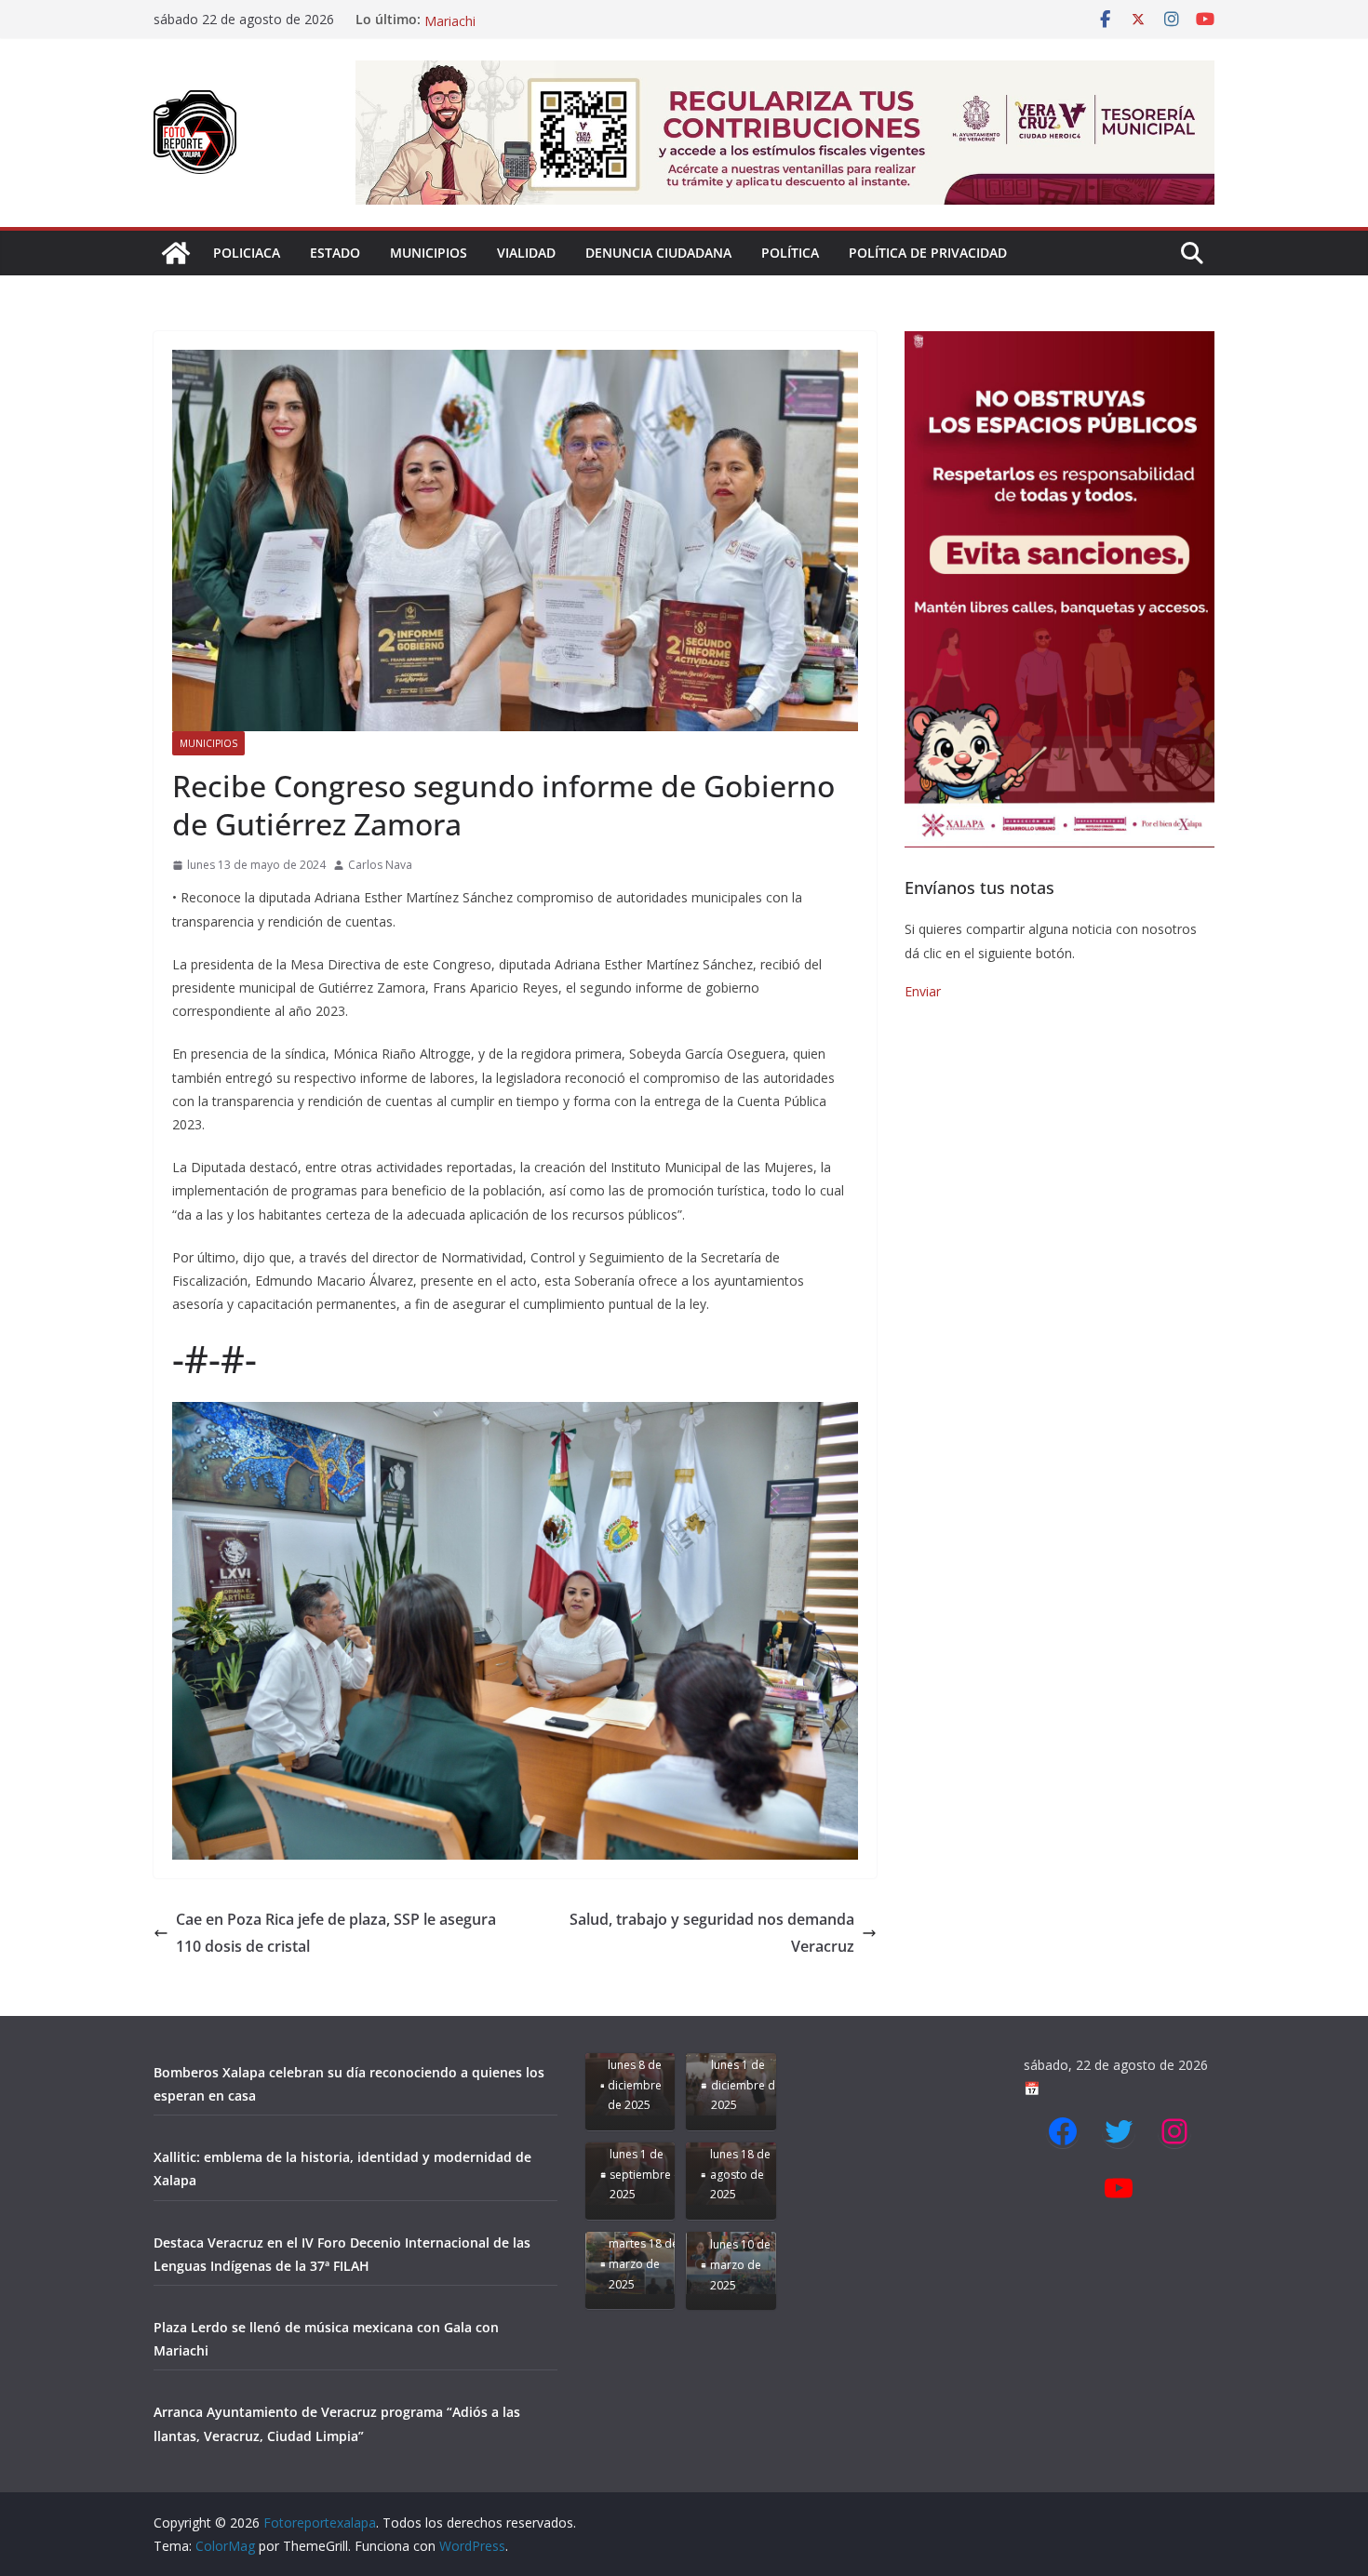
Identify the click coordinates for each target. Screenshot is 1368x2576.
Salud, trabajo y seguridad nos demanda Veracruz (712, 1933)
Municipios (429, 253)
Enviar (923, 991)
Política (790, 253)
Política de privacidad (928, 253)
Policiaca (247, 253)
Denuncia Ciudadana (658, 253)
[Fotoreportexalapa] (176, 253)
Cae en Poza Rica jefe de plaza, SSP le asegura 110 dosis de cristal (336, 1933)
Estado (335, 253)
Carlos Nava (380, 865)
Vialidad (526, 253)
